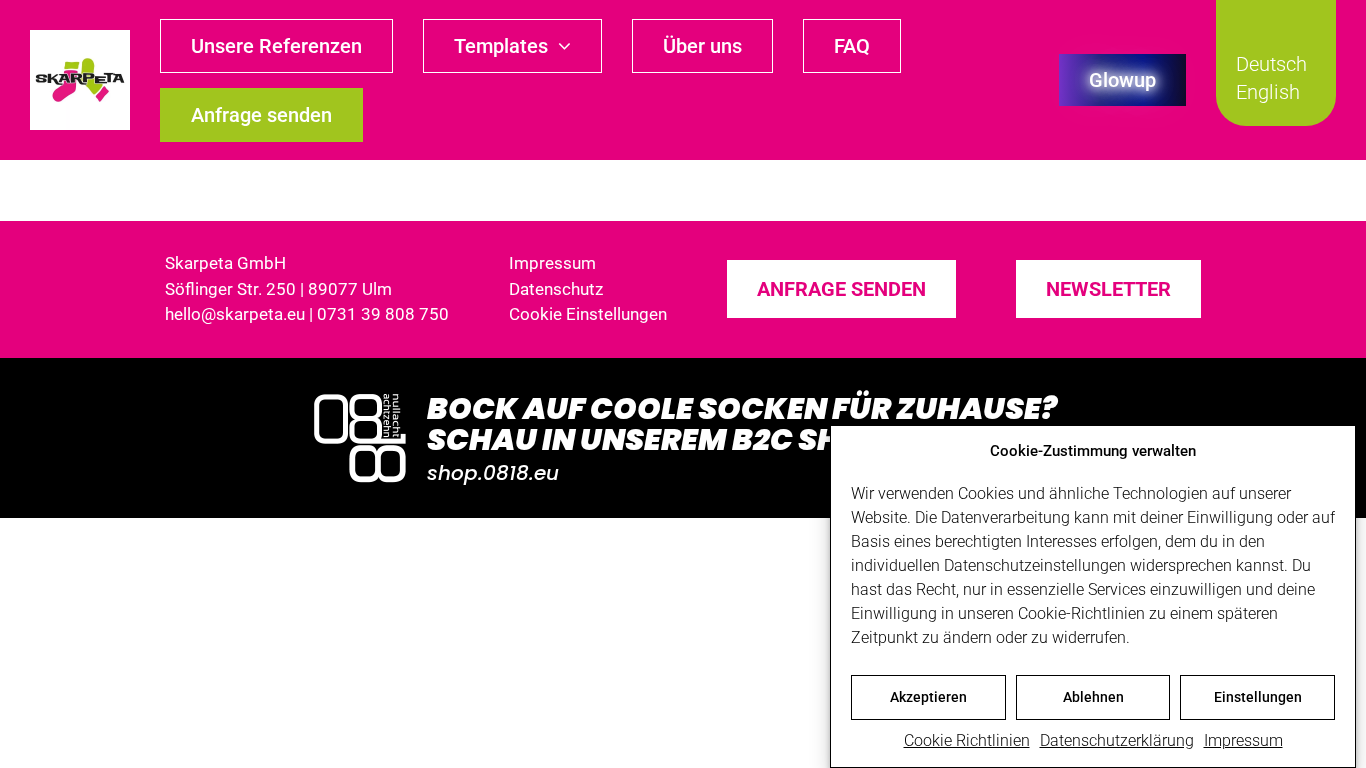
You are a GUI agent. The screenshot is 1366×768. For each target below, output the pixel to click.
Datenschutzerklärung (1117, 740)
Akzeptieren (928, 697)
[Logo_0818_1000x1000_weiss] (360, 395)
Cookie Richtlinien (967, 740)
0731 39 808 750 (383, 314)
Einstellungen (1258, 697)
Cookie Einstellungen (588, 314)
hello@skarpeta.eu (235, 314)
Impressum (1243, 740)
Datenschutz (556, 289)
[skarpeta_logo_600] (80, 37)
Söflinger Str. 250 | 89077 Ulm (278, 289)
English (1268, 92)
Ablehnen (1093, 697)
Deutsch (1271, 64)
